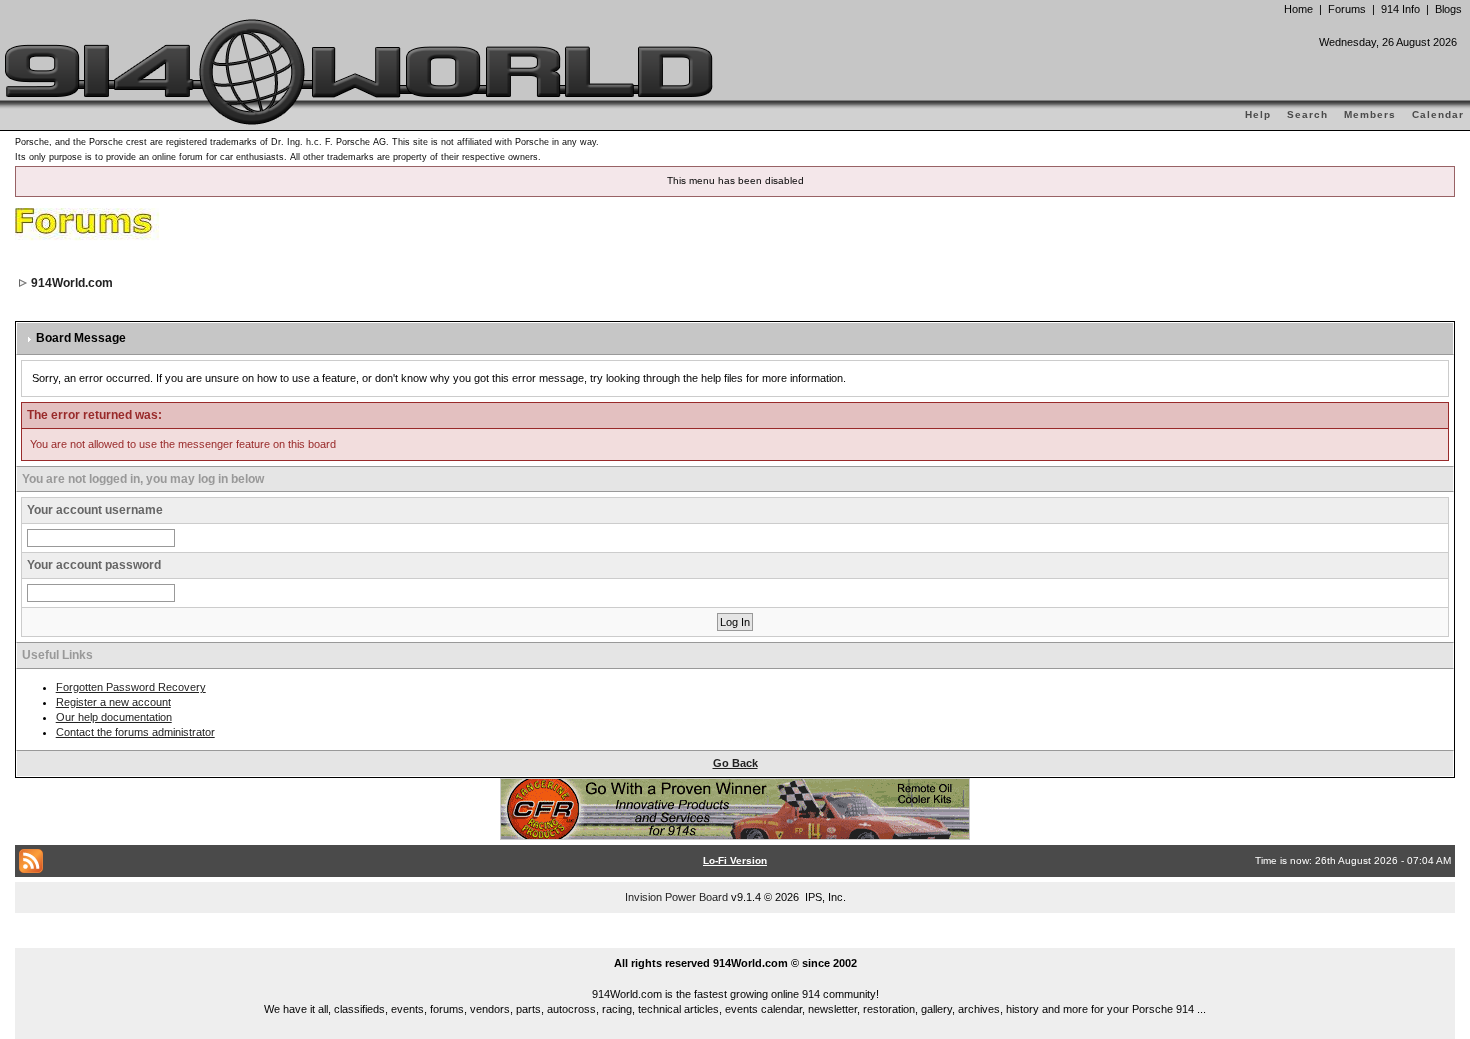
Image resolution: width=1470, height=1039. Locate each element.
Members (1370, 114)
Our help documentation (114, 717)
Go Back (735, 763)
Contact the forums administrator (135, 732)
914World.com (72, 283)
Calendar (1438, 114)
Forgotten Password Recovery (131, 687)
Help (1258, 114)
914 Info (1400, 9)
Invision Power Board (676, 897)
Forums (1347, 9)
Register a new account (113, 702)
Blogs (1448, 9)
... (735, 940)
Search (1307, 114)
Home (1298, 9)
